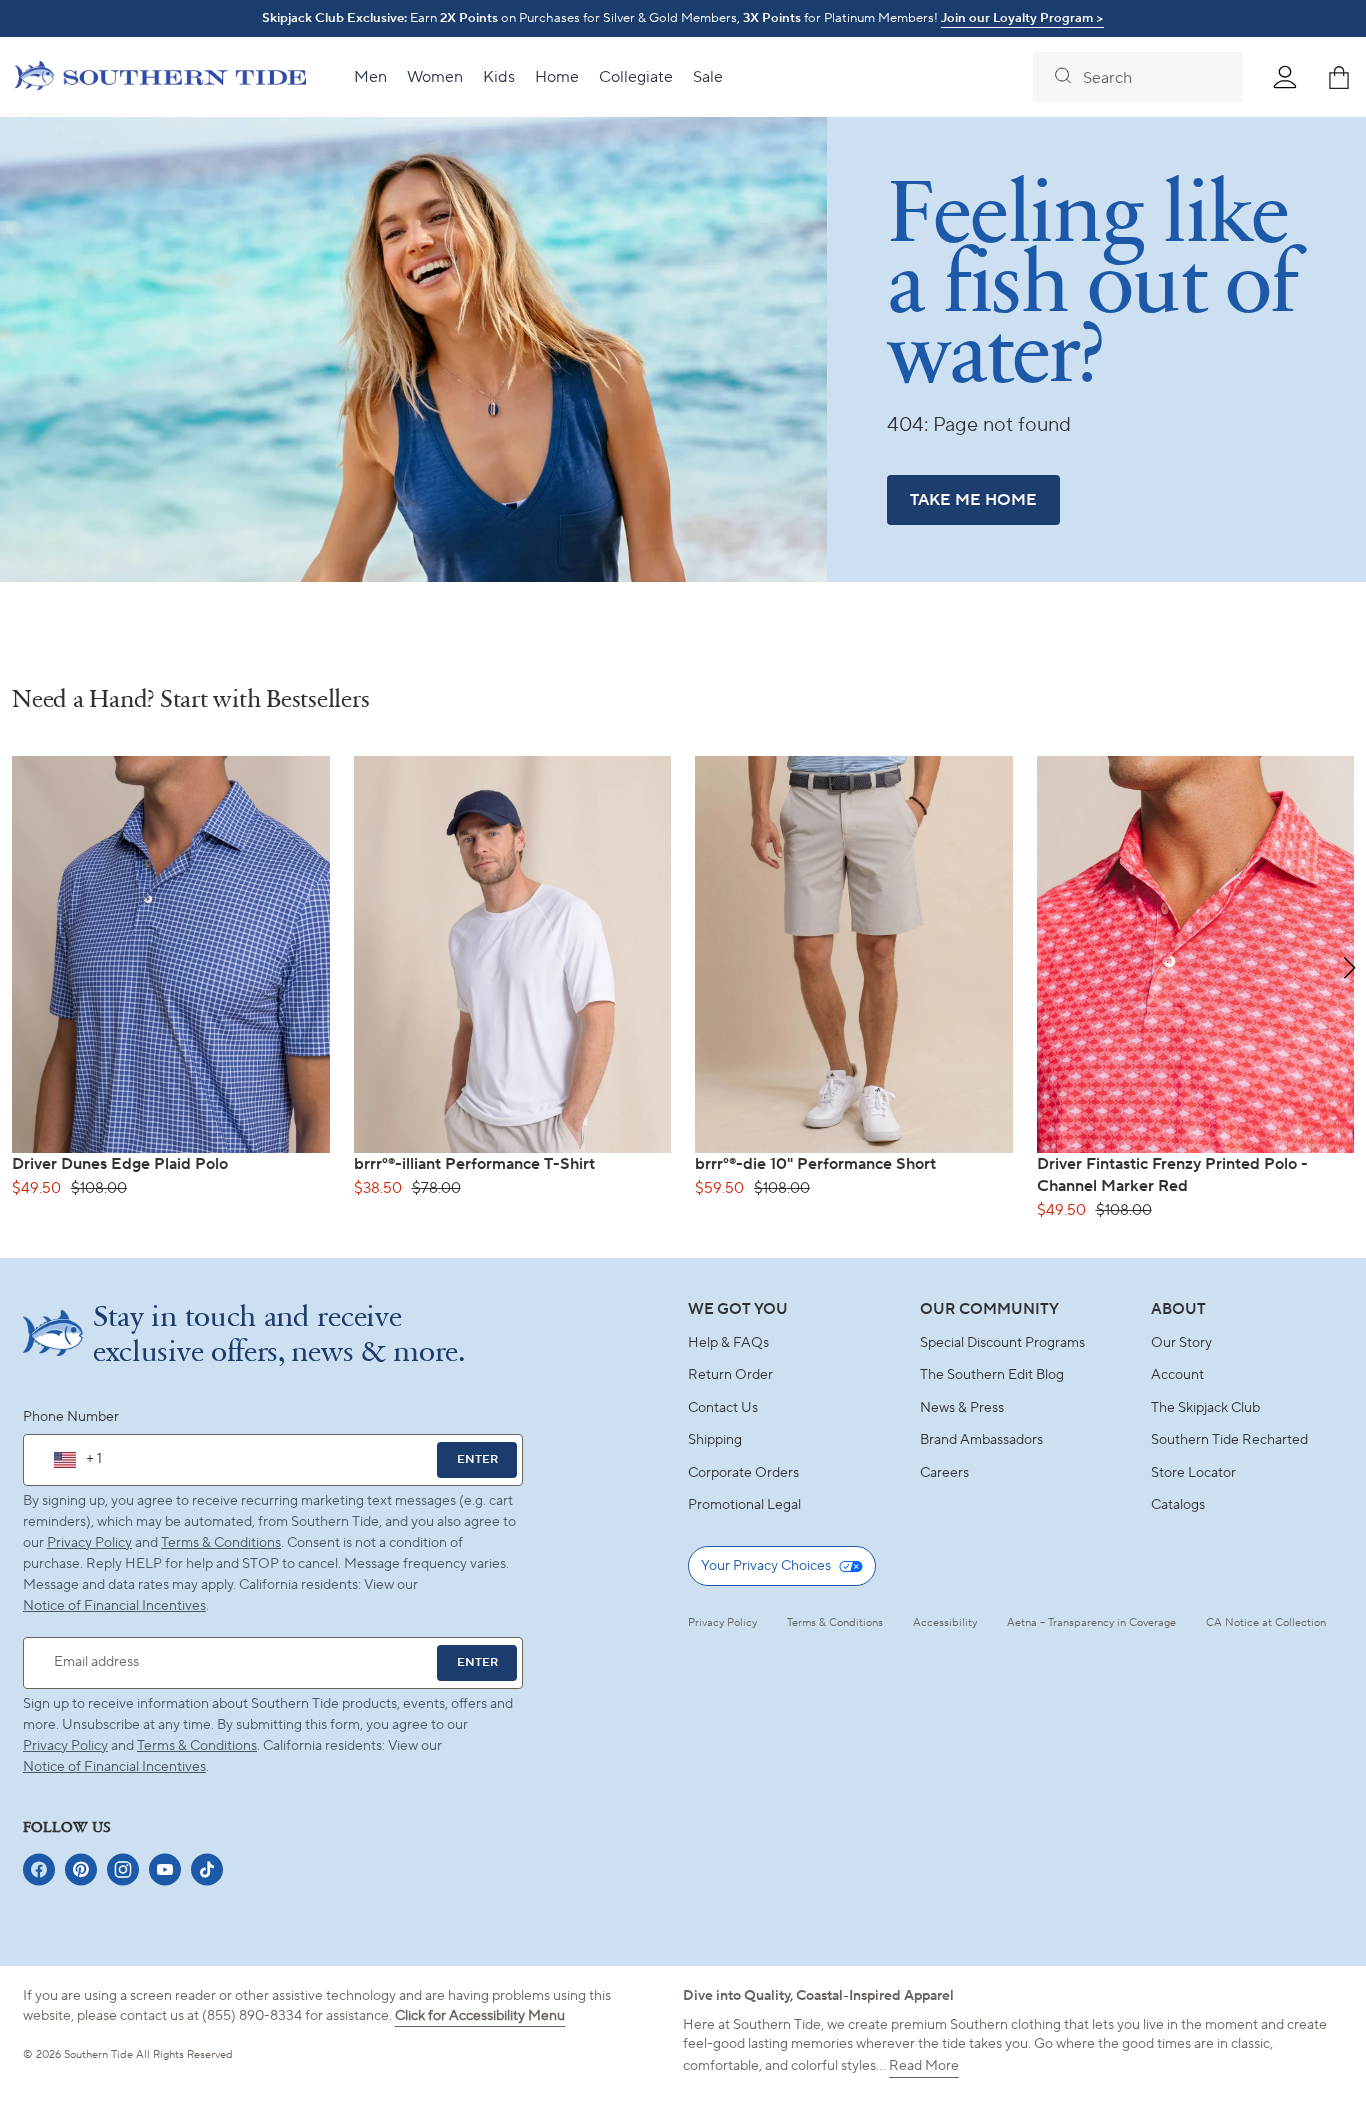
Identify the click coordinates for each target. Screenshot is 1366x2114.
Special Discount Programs (1002, 1343)
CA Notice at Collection (1266, 1623)
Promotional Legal (744, 1505)
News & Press (962, 1408)
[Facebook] (39, 1869)
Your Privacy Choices (766, 1566)
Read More (924, 2066)
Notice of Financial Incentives (114, 1767)
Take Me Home (973, 500)
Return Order (730, 1375)
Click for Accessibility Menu (480, 2016)
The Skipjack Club (1205, 1408)
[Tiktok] (207, 1869)
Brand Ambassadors (981, 1440)
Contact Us (723, 1408)
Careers (944, 1473)
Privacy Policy (89, 1543)
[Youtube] (165, 1869)
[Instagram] (123, 1869)
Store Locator (1193, 1473)
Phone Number (71, 1417)
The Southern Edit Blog (992, 1375)
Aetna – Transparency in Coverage (1091, 1623)
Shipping (715, 1440)
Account (1177, 1375)
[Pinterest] (81, 1869)
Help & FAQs (728, 1343)
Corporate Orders (743, 1473)
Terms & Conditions (221, 1543)
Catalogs (1178, 1505)
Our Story (1181, 1343)
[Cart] (1339, 77)
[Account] (1285, 77)
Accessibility (945, 1623)
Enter (477, 1459)
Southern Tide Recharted (1229, 1440)
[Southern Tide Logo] (160, 78)
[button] (1349, 968)
